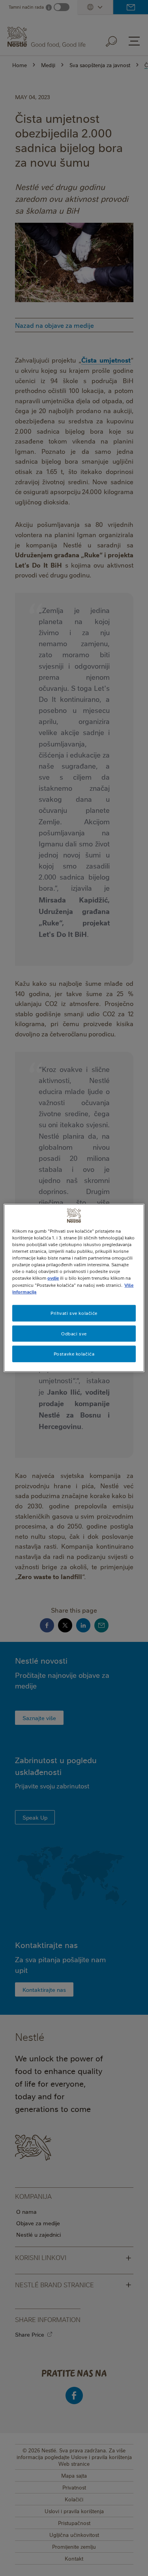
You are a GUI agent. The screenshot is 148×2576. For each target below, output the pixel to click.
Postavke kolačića (74, 1354)
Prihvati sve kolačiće (74, 1313)
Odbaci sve (74, 1333)
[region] (74, 1288)
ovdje (53, 1278)
